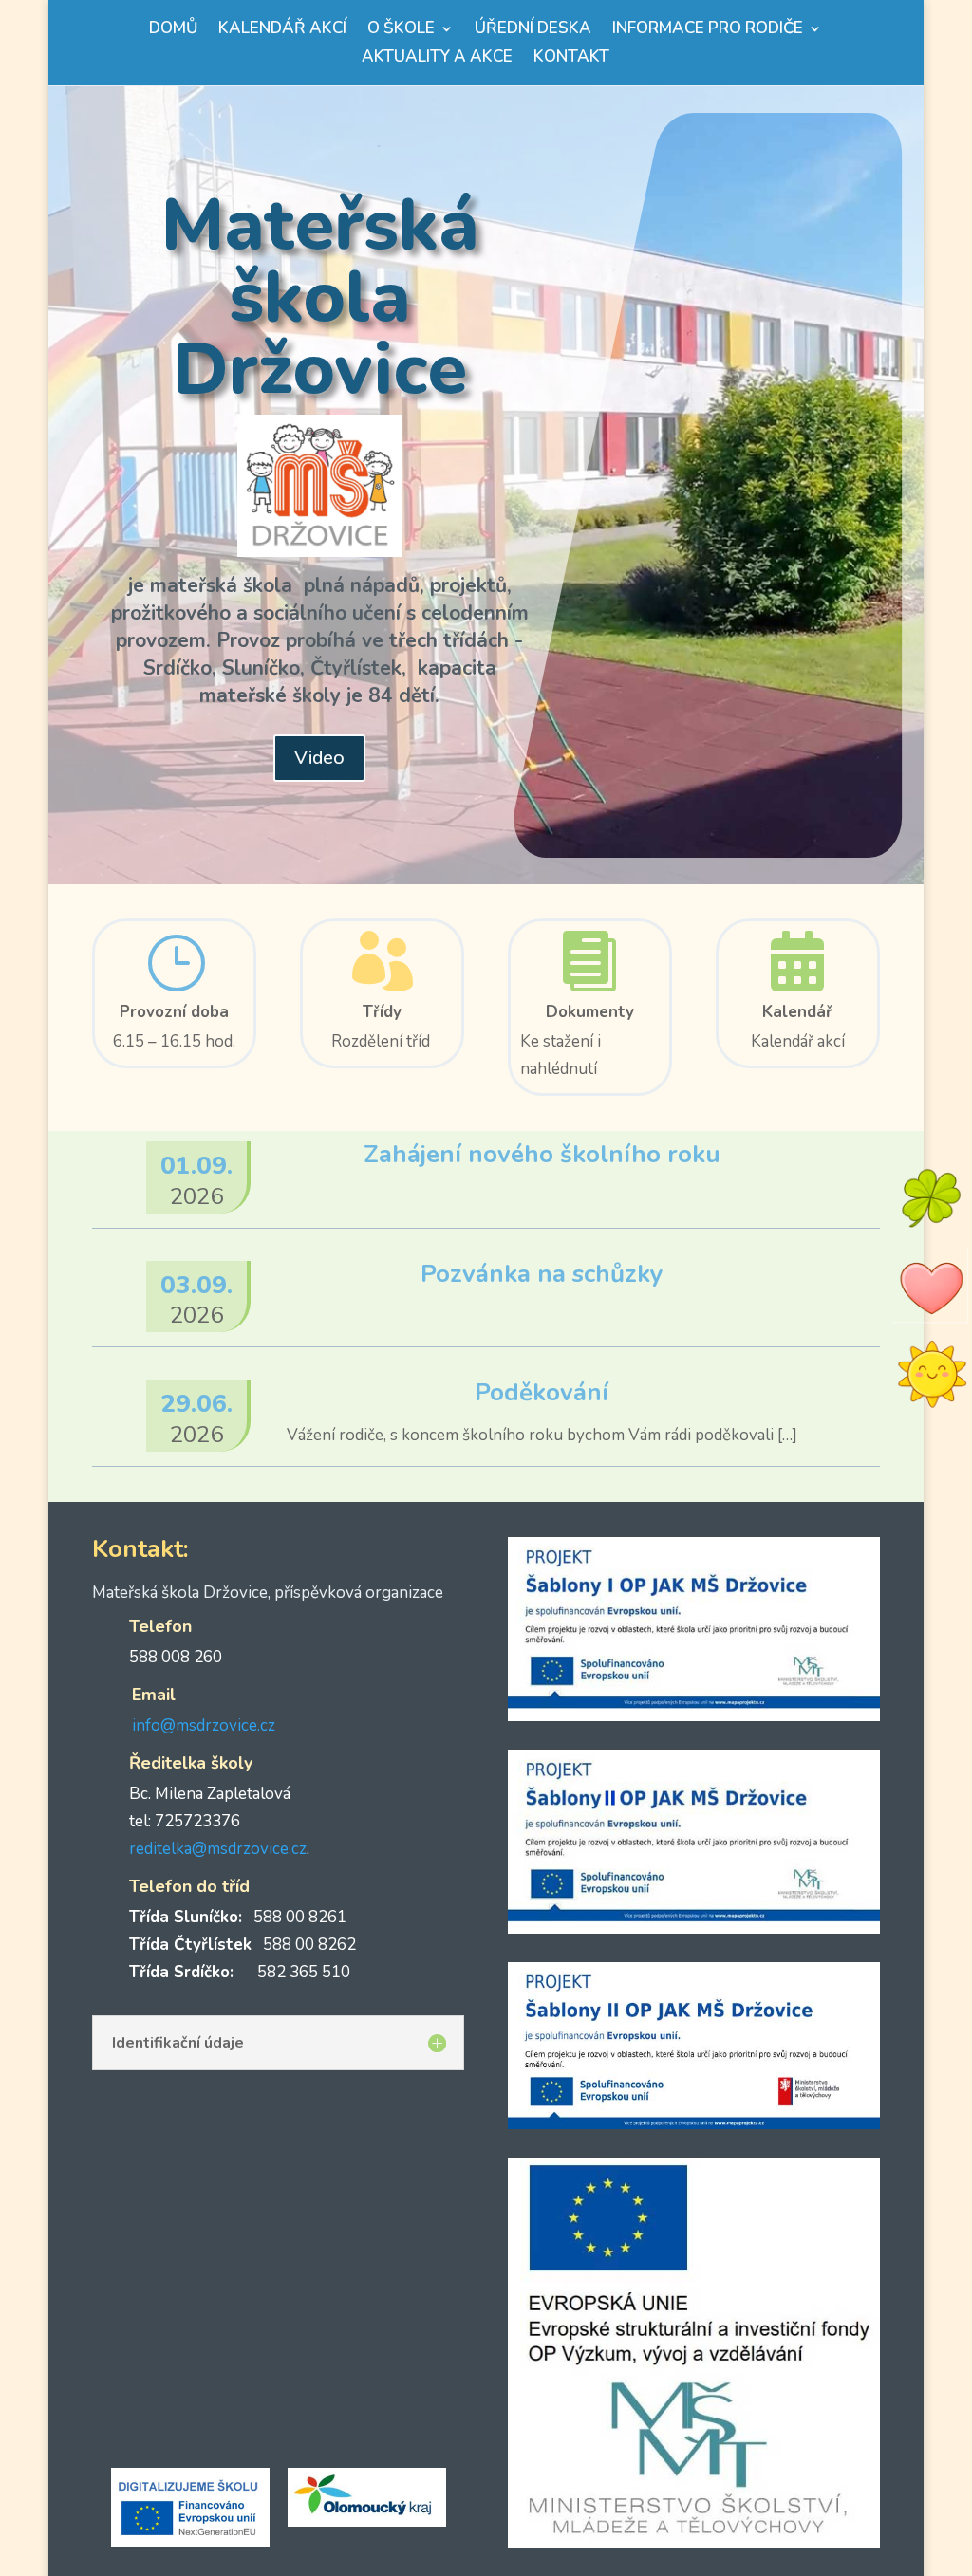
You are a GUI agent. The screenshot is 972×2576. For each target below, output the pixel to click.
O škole (401, 30)
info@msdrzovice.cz (204, 1725)
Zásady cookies (688, 2538)
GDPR (755, 2538)
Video (319, 758)
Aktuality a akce (437, 59)
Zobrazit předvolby (870, 2493)
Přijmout (556, 2493)
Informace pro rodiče (708, 30)
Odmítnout (713, 2493)
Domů (173, 30)
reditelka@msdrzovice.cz (218, 1849)
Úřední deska (533, 30)
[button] (934, 2330)
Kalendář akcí (282, 30)
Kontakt (571, 59)
